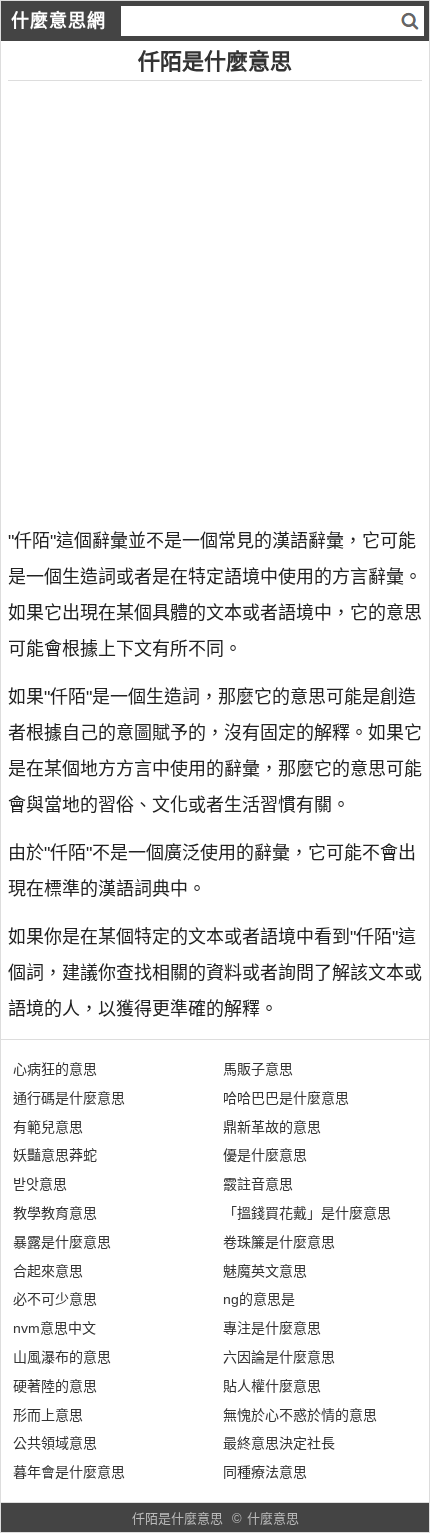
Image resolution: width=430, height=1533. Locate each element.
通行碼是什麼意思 (69, 1098)
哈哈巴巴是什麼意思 (286, 1098)
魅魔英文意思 (265, 1271)
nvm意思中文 (54, 1328)
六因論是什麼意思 (279, 1357)
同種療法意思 (265, 1472)
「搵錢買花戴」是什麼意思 (307, 1213)
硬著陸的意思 (55, 1386)
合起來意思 (48, 1271)
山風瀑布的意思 (62, 1357)
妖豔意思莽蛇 (55, 1155)
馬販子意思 (258, 1069)
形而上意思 (48, 1415)
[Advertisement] (215, 296)
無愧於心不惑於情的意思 (300, 1415)
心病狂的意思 (55, 1069)
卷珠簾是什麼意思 (279, 1242)
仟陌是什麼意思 (177, 1518)
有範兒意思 (48, 1127)
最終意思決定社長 (279, 1443)
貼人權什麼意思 (272, 1386)
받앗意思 (40, 1184)
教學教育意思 (55, 1213)
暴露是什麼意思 (62, 1242)
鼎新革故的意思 (272, 1127)
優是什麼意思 (265, 1155)
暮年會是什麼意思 (69, 1472)
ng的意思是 (259, 1299)
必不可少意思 (55, 1299)
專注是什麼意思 (272, 1328)
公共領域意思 (55, 1443)
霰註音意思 (258, 1184)
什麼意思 (273, 1518)
